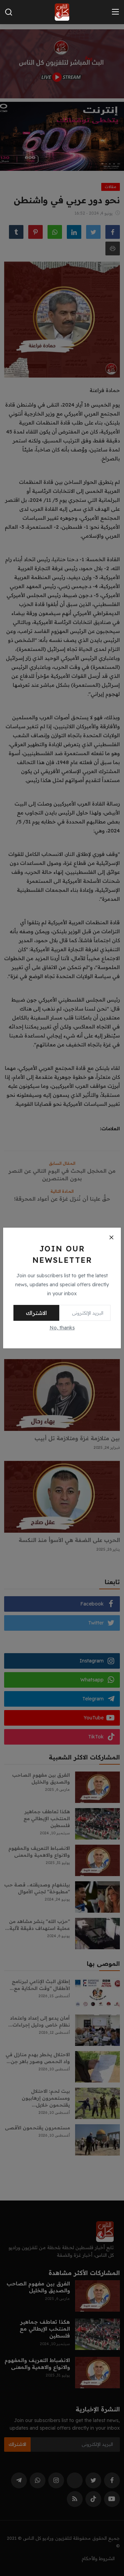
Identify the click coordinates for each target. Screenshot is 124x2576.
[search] (9, 12)
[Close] (111, 1237)
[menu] (115, 12)
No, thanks (62, 1328)
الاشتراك (36, 1313)
